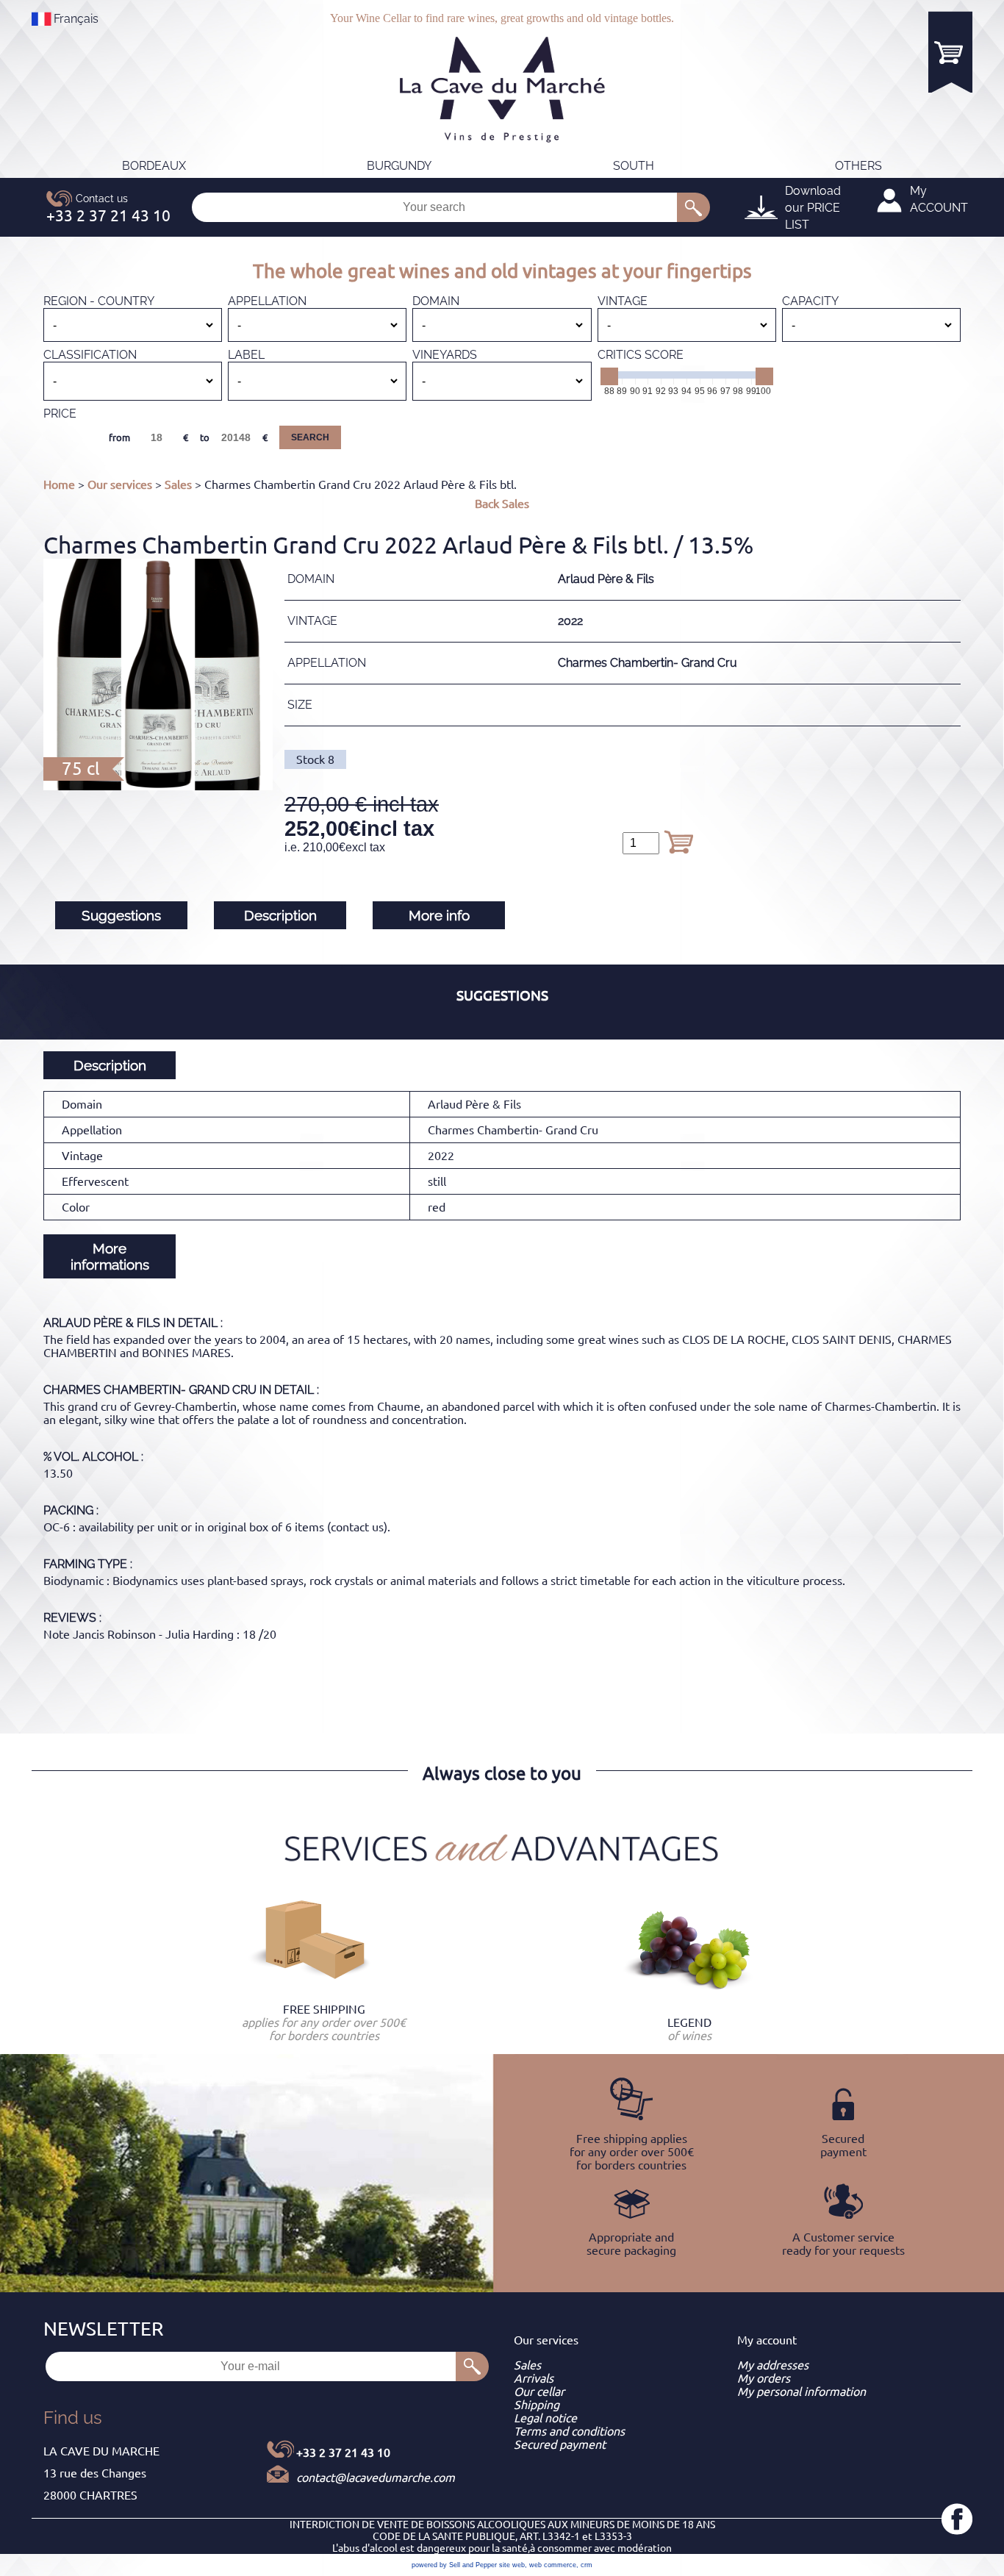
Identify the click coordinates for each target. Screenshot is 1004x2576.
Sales (178, 484)
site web (512, 2565)
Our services (120, 484)
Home (59, 484)
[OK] (693, 207)
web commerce (553, 2565)
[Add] (678, 842)
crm (587, 2565)
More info (439, 915)
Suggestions (121, 915)
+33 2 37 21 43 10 (343, 2452)
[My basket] (950, 52)
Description (280, 915)
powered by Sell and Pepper (454, 2565)
